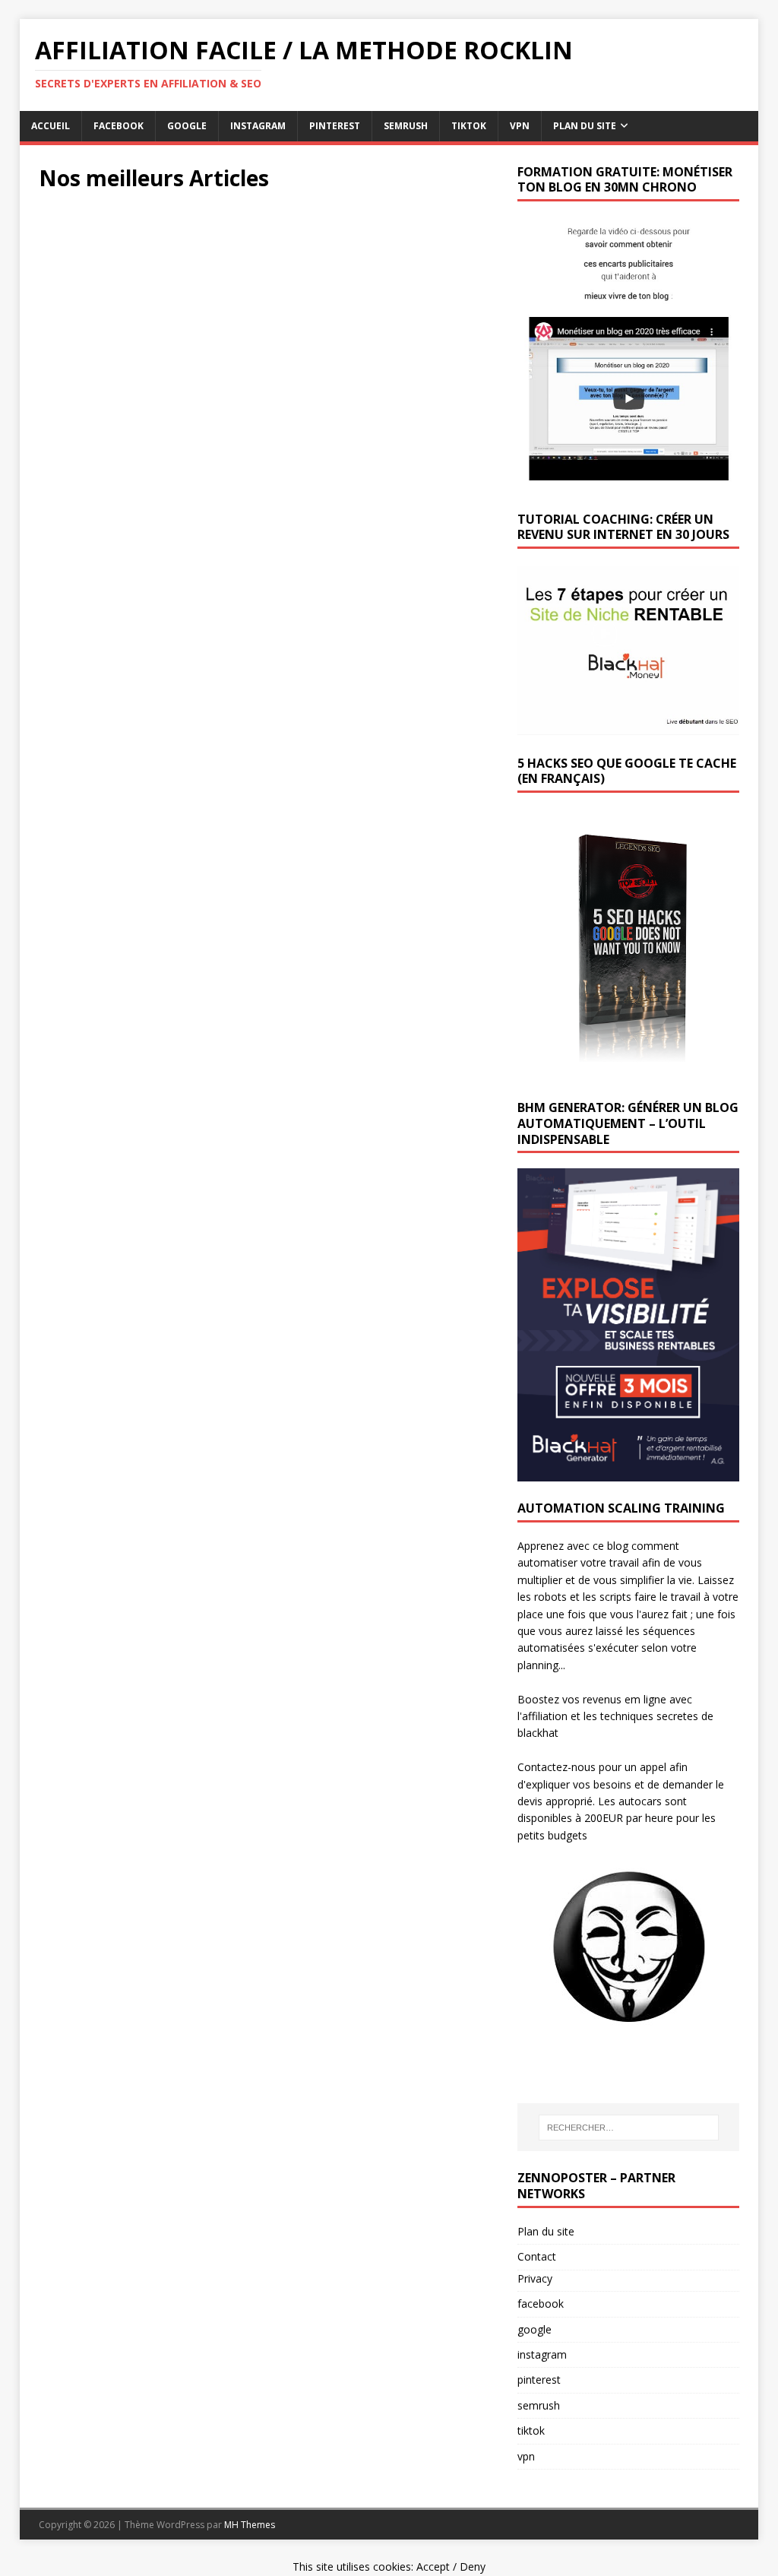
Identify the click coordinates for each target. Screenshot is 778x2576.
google (187, 126)
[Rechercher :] (629, 2128)
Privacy (535, 2278)
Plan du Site (585, 126)
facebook (119, 126)
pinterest (335, 126)
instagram (258, 126)
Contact (537, 2256)
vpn (520, 126)
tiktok (469, 126)
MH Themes (250, 2525)
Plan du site (546, 2231)
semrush (406, 126)
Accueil (51, 126)
